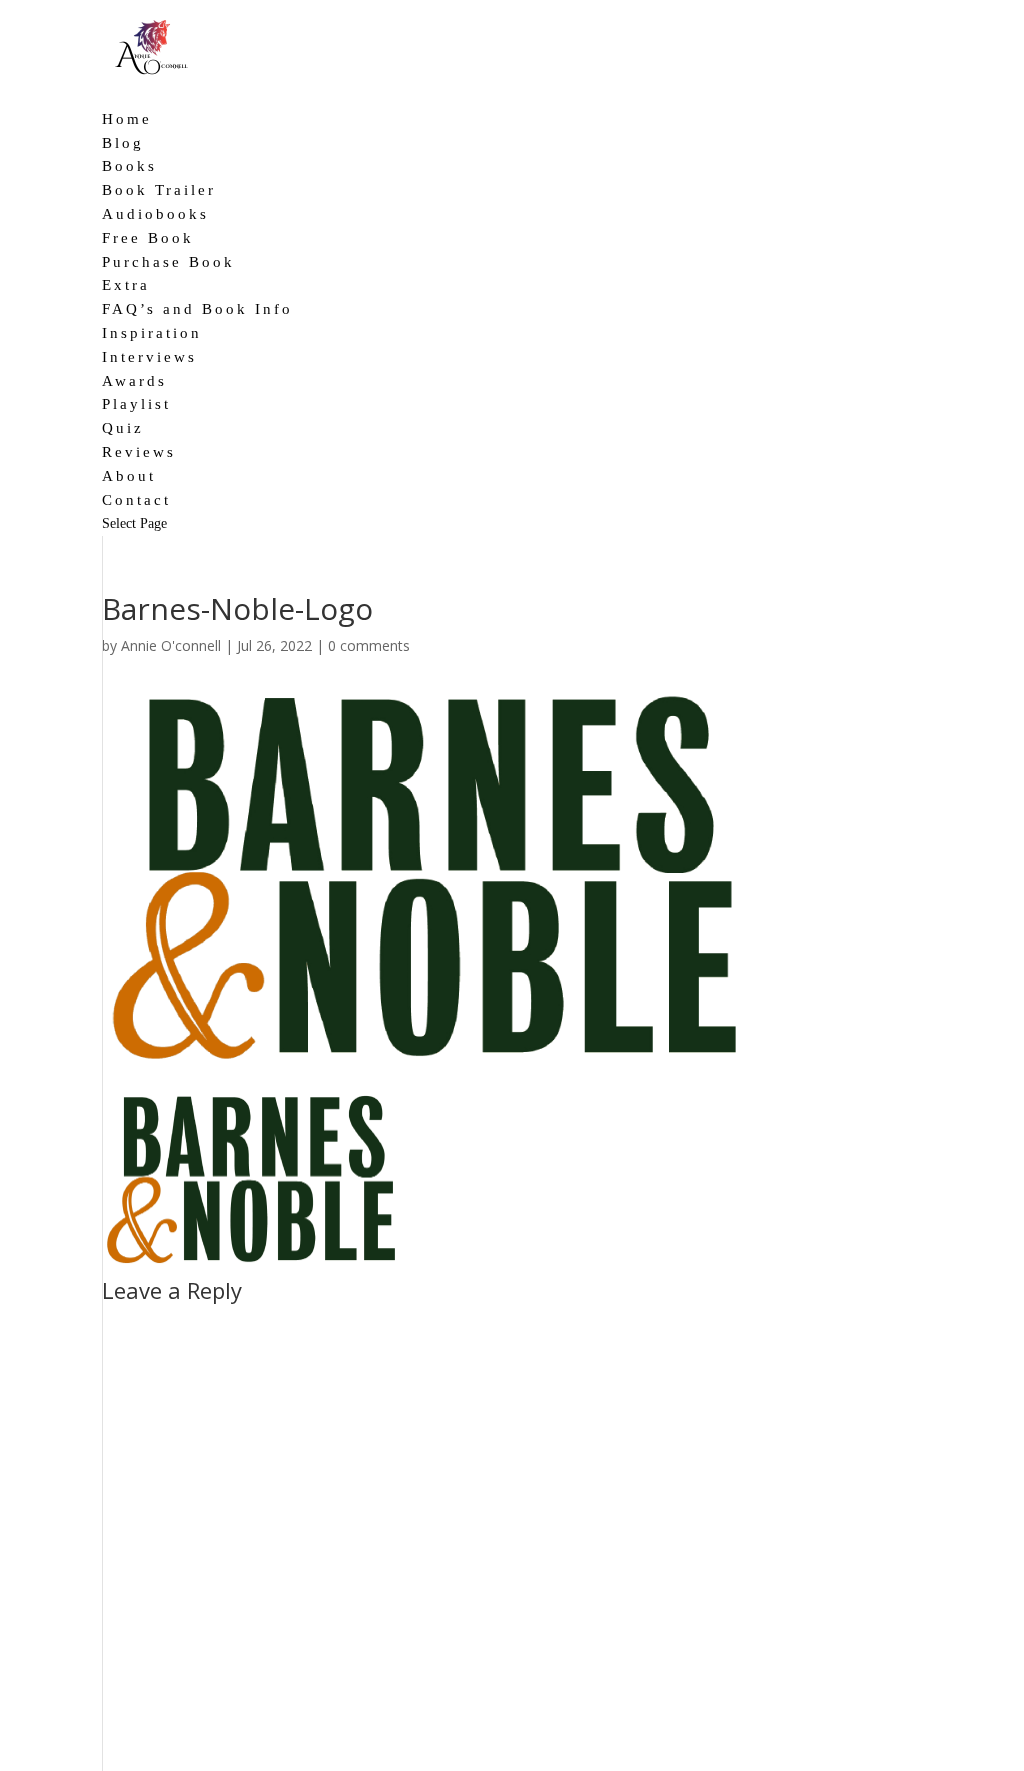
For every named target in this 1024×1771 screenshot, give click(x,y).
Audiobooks (155, 214)
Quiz (123, 428)
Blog (123, 143)
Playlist (136, 404)
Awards (134, 381)
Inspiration (152, 333)
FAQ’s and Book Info (197, 309)
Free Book (148, 238)
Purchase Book (168, 262)
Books (129, 166)
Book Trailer (159, 190)
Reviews (139, 452)
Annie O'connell (171, 645)
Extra (126, 285)
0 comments (369, 645)
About (129, 476)
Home (127, 119)
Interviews (149, 357)
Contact (136, 500)
